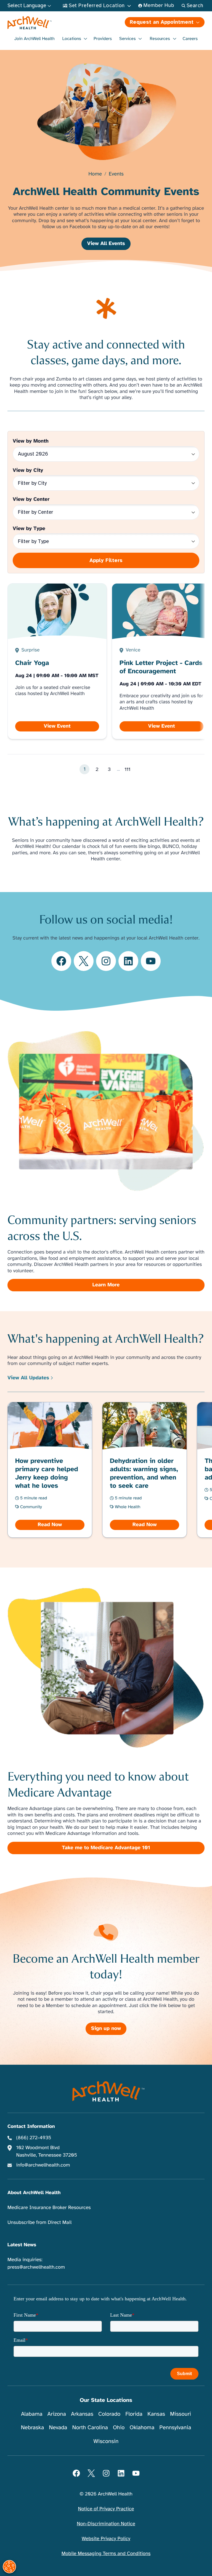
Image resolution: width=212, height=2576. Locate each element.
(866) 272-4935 (34, 2138)
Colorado (109, 2414)
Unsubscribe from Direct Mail (39, 2223)
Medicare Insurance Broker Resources (49, 2208)
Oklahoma (142, 2427)
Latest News (22, 2245)
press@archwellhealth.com (36, 2267)
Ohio (119, 2427)
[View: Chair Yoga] (57, 661)
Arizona (57, 2414)
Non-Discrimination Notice (106, 2524)
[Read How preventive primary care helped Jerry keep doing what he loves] (50, 1470)
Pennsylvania (175, 2427)
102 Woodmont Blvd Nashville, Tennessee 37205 (47, 2151)
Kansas (156, 2414)
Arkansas (82, 2414)
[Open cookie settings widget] (9, 2567)
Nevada (58, 2427)
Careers (190, 39)
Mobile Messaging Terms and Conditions (106, 2554)
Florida (134, 2414)
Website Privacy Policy (106, 2539)
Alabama (32, 2414)
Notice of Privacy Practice (106, 2509)
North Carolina (90, 2427)
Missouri (181, 2414)
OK (162, 2563)
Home (95, 174)
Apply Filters (106, 560)
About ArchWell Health (34, 2193)
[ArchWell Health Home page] (56, 23)
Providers (103, 39)
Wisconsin (106, 2441)
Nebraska (33, 2427)
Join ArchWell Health (35, 39)
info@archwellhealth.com (43, 2165)
